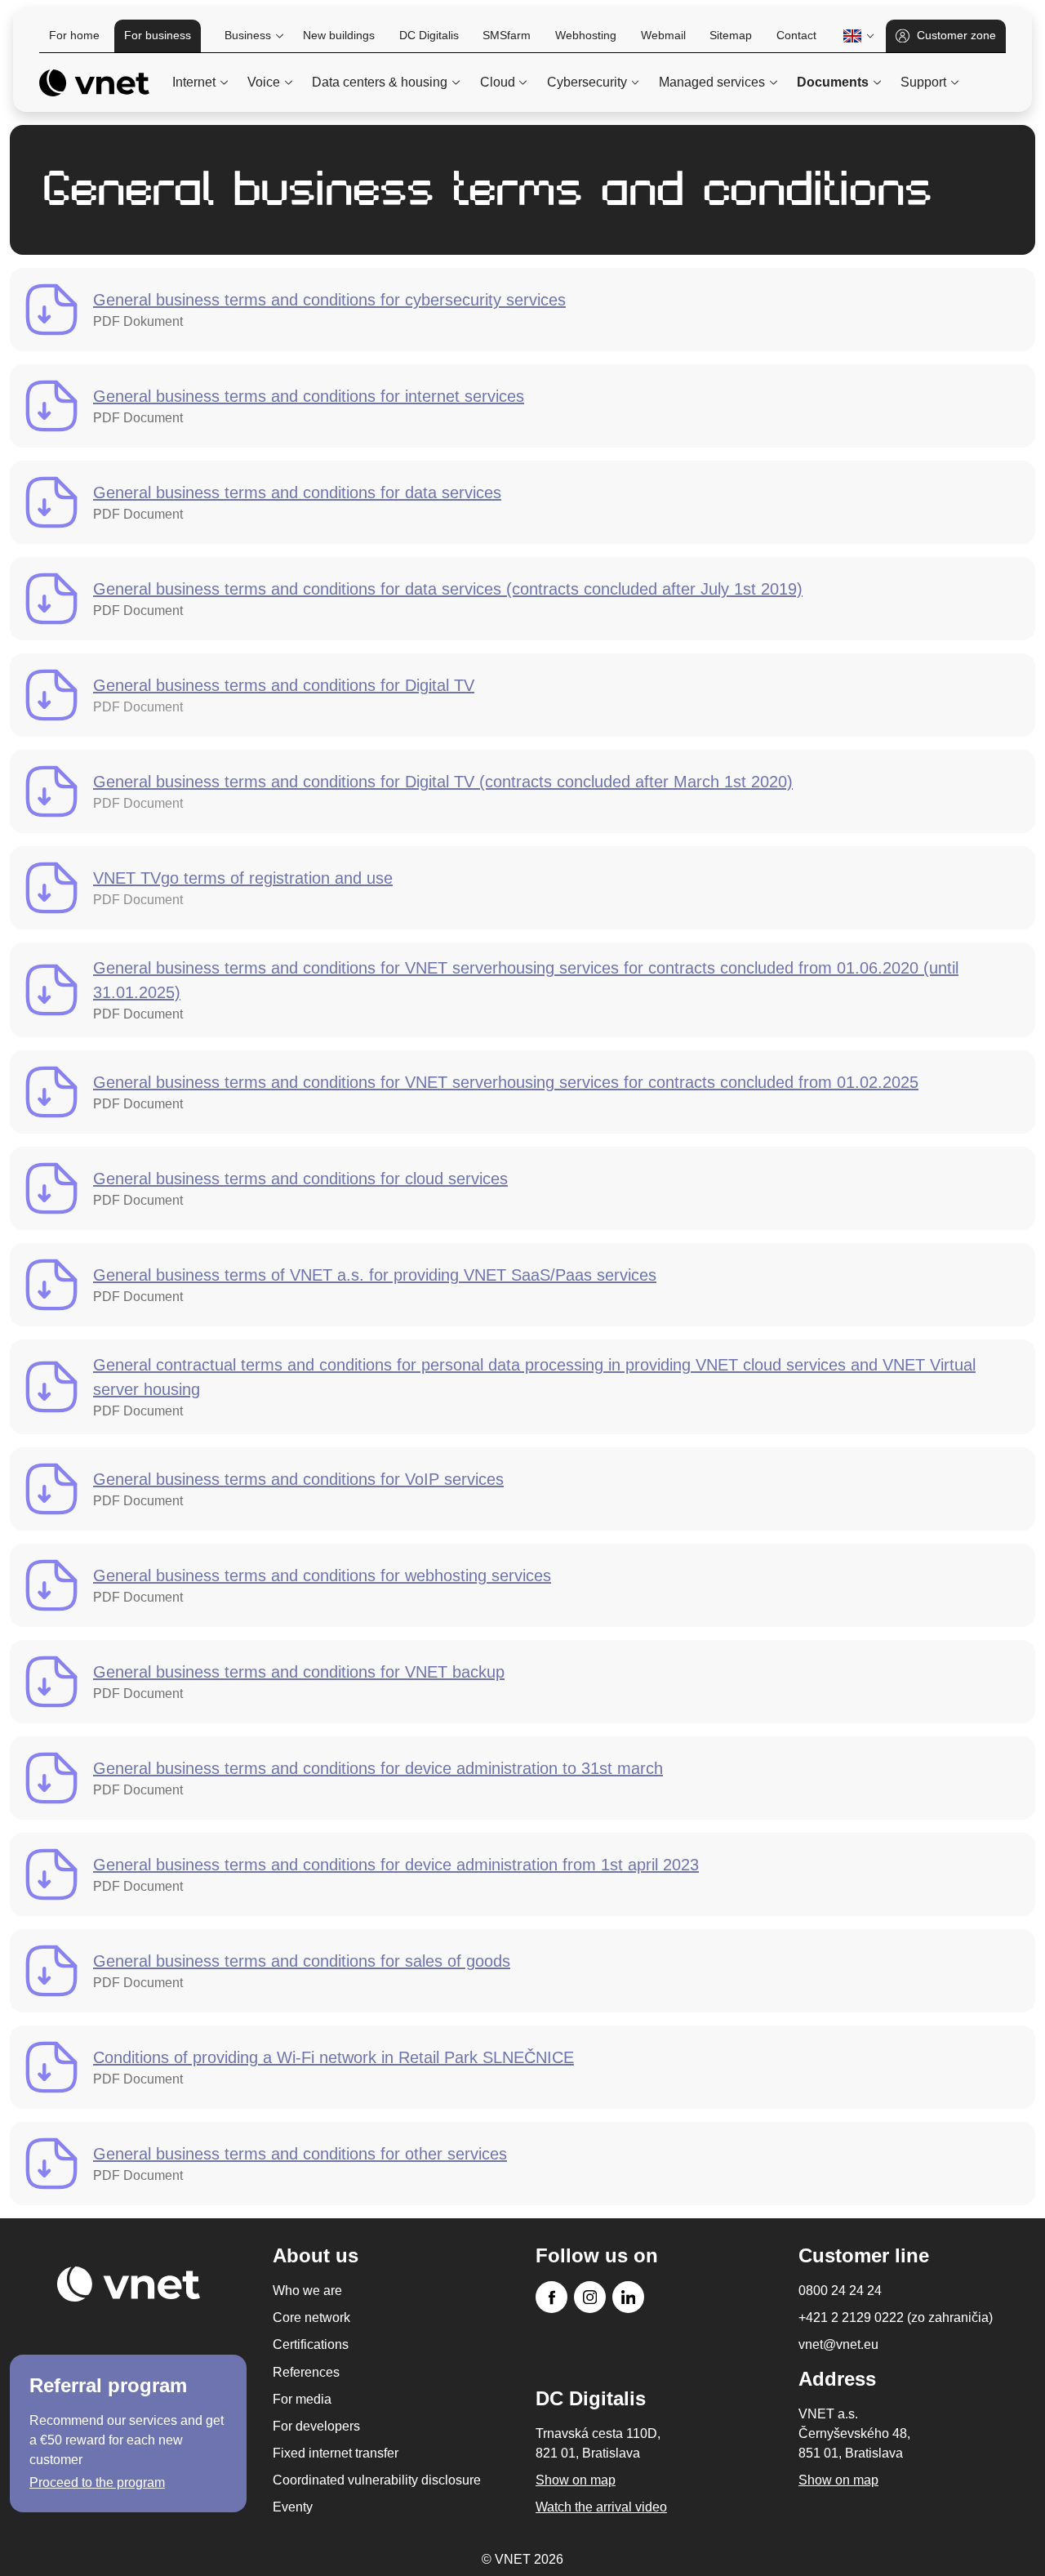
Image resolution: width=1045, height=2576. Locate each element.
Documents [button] (833, 82)
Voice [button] (264, 82)
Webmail (663, 35)
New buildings (339, 35)
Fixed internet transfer (336, 2453)
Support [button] (923, 82)
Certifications (311, 2344)
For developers (316, 2426)
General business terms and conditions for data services (297, 492)
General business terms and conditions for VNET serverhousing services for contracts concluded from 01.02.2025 (506, 1082)
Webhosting (586, 35)
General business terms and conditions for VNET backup (299, 1672)
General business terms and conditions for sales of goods (302, 1961)
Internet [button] (194, 82)
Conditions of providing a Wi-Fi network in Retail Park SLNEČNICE (334, 2057)
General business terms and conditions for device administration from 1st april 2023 (396, 1865)
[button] (856, 36)
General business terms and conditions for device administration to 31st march (378, 1768)
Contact (796, 35)
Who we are (307, 2291)
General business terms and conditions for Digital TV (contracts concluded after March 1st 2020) (443, 782)
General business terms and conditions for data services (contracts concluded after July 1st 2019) (448, 589)
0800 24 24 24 (840, 2291)
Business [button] (248, 35)
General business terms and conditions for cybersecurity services (329, 300)
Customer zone (956, 35)
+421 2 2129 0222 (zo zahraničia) (896, 2318)
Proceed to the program (97, 2482)
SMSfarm (507, 35)
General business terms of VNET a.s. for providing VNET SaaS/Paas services (375, 1275)
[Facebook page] (551, 2297)
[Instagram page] (590, 2297)
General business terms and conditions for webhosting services (322, 1575)
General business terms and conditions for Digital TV (284, 685)
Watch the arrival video (601, 2507)
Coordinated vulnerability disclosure (377, 2480)
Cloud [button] (498, 82)
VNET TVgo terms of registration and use (243, 878)
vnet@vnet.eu (838, 2344)
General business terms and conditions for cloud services (300, 1179)
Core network (311, 2318)
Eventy (293, 2507)
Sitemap (731, 35)
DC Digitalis (429, 35)
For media (302, 2399)
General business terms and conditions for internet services (309, 396)
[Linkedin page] (628, 2297)
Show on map (838, 2480)
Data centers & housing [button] (380, 82)
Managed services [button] (712, 82)
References (306, 2372)
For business (158, 35)
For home (74, 35)
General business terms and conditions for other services (300, 2154)
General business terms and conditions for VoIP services (298, 1479)
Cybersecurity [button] (587, 82)
